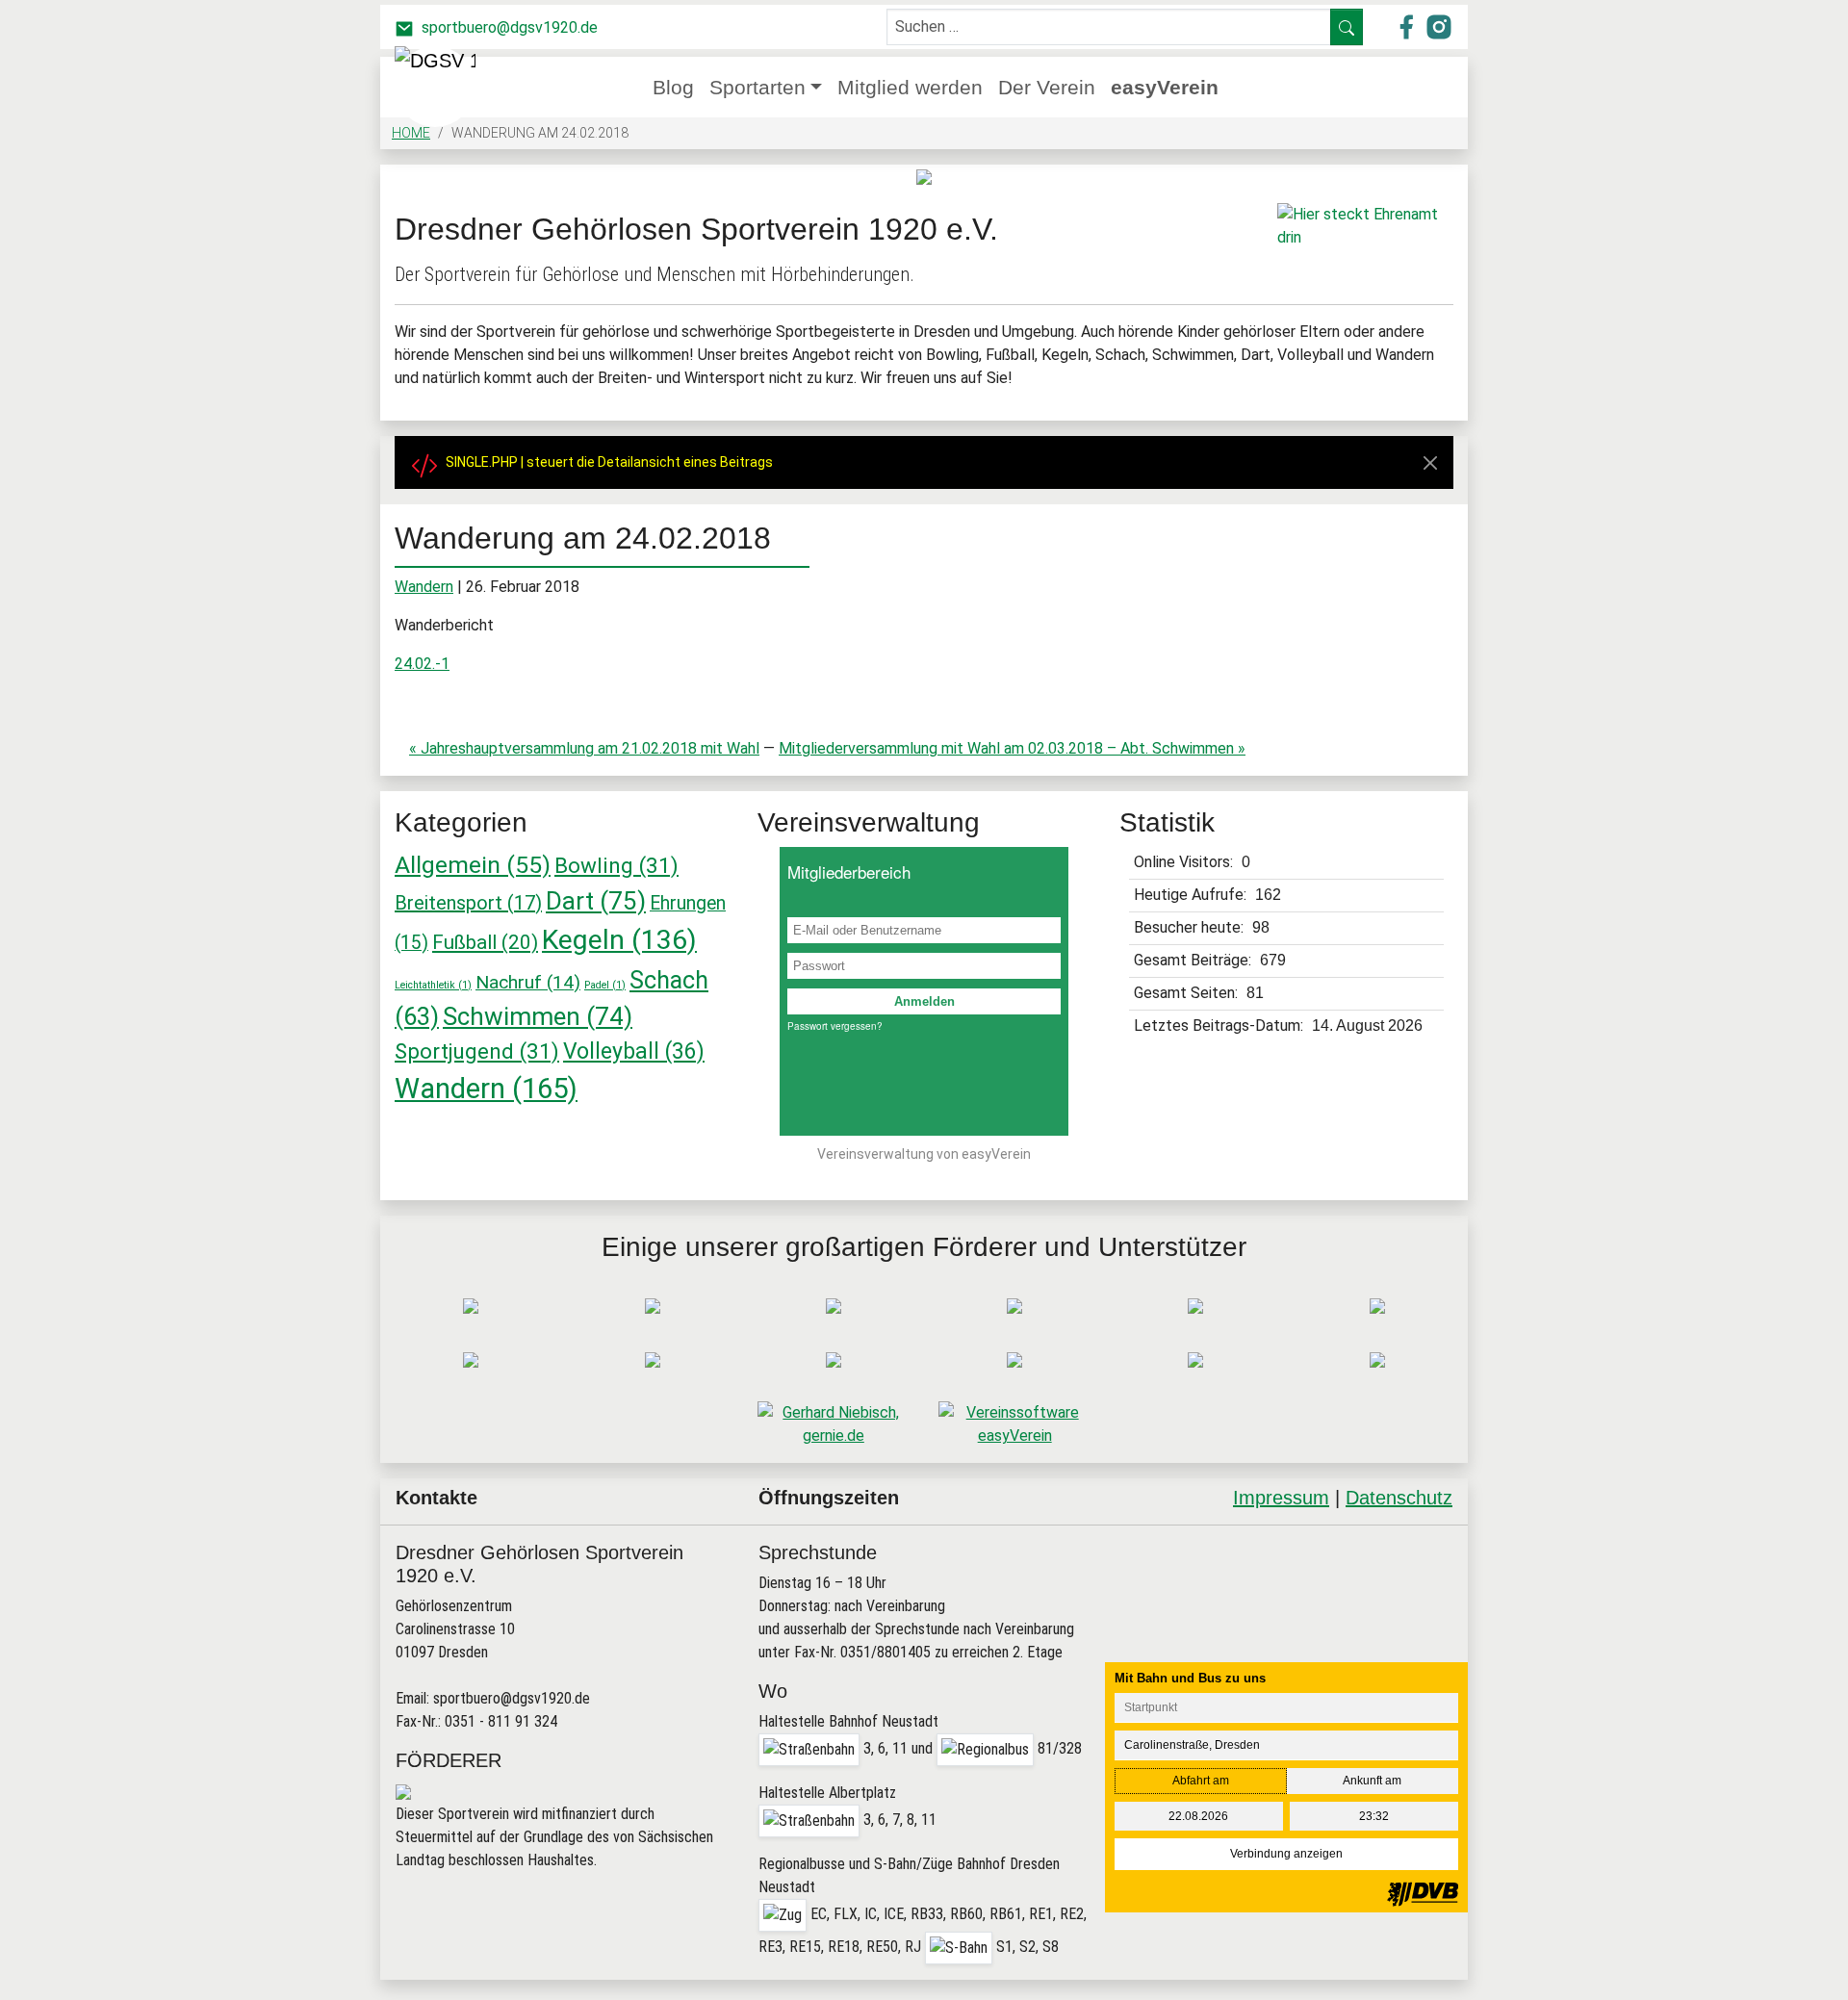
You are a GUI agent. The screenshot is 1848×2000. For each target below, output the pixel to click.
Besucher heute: (1191, 927)
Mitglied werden (910, 87)
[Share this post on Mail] (1430, 1576)
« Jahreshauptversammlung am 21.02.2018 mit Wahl (584, 748)
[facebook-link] (1408, 26)
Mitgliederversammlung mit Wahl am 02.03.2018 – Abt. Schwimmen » (1012, 748)
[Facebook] (1332, 1576)
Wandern (424, 587)
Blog (673, 87)
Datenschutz (1399, 1498)
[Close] (1430, 463)
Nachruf (528, 982)
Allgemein (473, 865)
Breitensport (468, 903)
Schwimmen (538, 1016)
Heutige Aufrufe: (1192, 895)
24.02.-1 (422, 664)
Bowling (616, 865)
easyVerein (1165, 87)
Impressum (1281, 1498)
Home (411, 133)
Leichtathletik (433, 985)
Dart (596, 901)
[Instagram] (1381, 1576)
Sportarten (757, 87)
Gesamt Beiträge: (1194, 960)
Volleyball (634, 1051)
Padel (605, 985)
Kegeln (619, 940)
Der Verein (1047, 87)
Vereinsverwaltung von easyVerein (924, 1154)
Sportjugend (477, 1051)
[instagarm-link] (1439, 26)
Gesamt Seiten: (1188, 993)
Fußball (485, 942)
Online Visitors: (1185, 862)
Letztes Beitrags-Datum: (1220, 1026)
